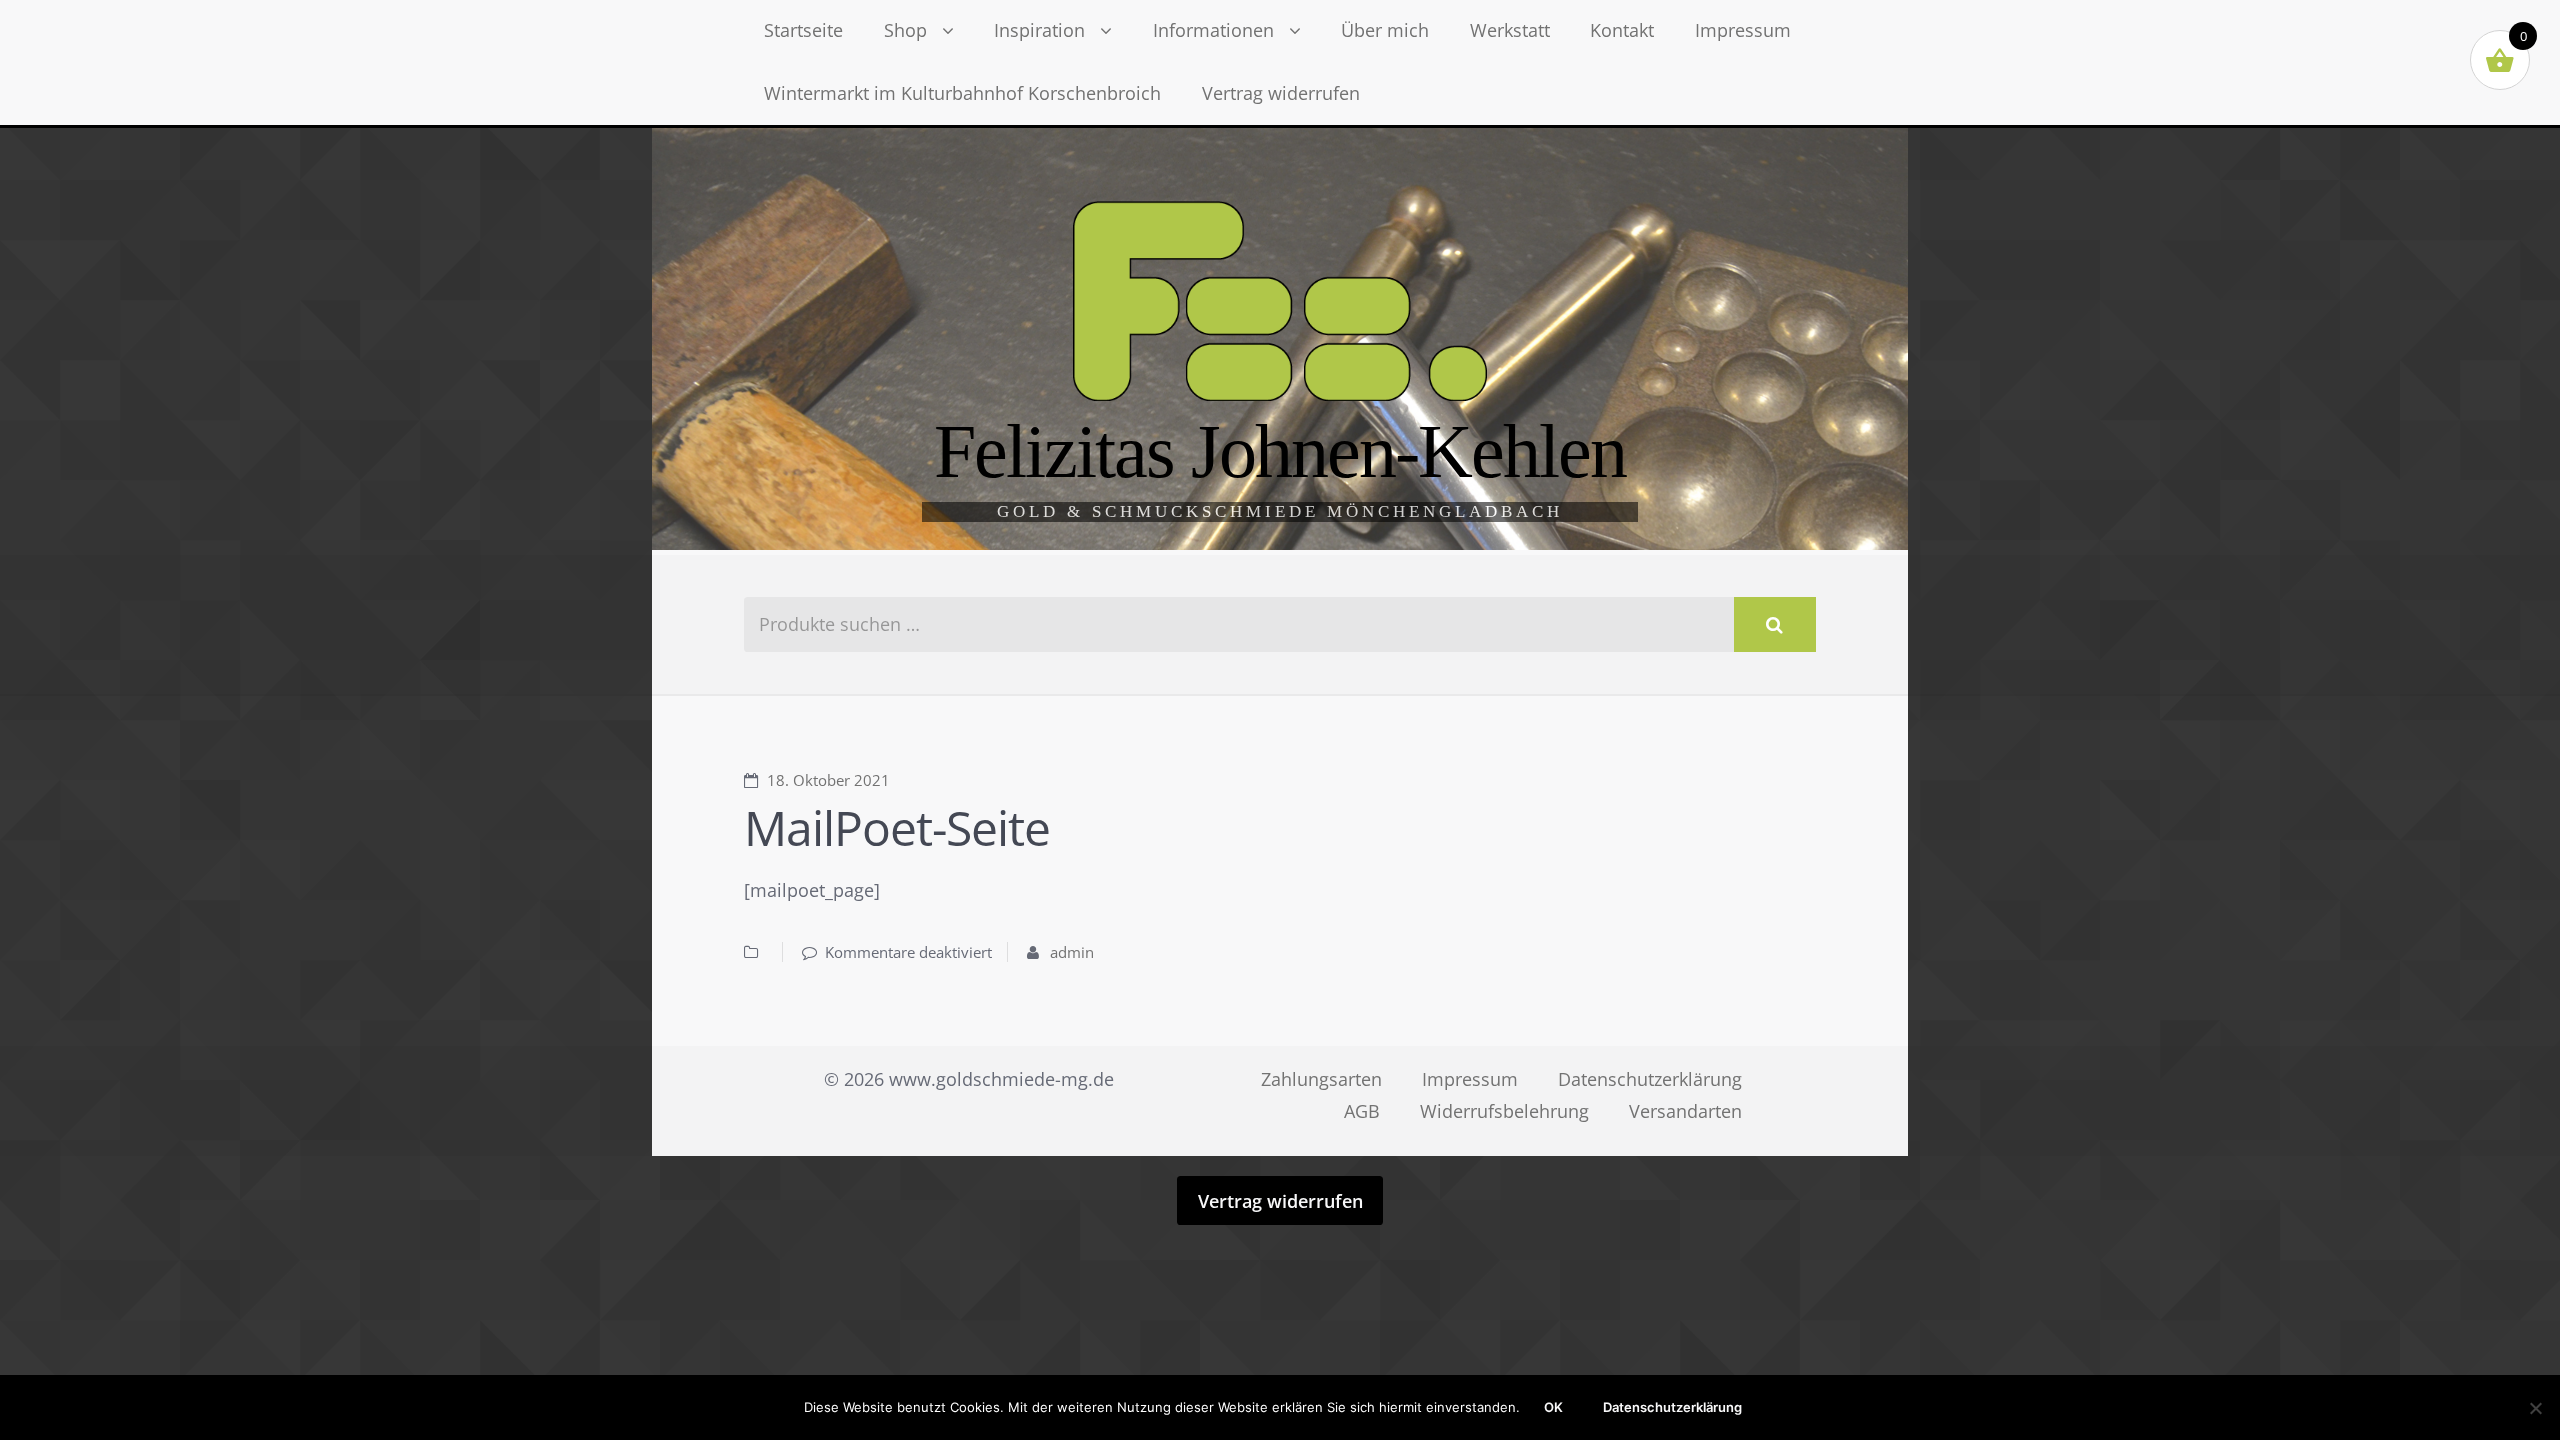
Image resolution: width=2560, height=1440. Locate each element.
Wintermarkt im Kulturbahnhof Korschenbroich (962, 93)
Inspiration (1039, 30)
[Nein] (2535, 1408)
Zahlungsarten (1321, 1079)
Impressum (1743, 30)
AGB (1362, 1111)
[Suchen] (1775, 624)
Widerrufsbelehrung (1504, 1111)
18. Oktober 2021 (828, 780)
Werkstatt (1510, 30)
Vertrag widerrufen (1281, 93)
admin (1072, 952)
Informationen (1213, 30)
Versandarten (1685, 1111)
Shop (905, 30)
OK (1553, 1407)
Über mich (1385, 30)
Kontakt (1622, 30)
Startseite (803, 30)
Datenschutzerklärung (1650, 1079)
